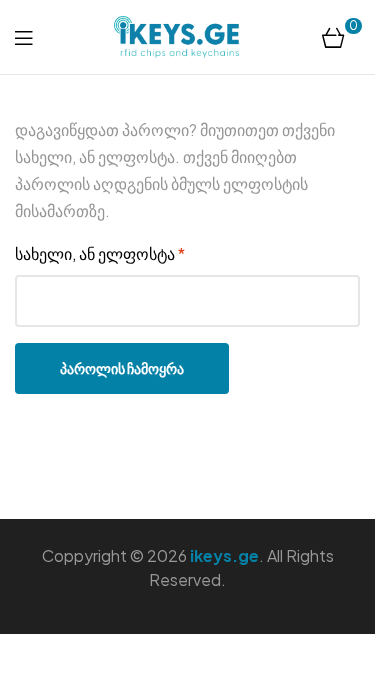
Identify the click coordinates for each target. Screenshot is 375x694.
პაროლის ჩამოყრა (122, 368)
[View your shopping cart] (333, 37)
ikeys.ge (224, 555)
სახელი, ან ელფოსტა (157, 252)
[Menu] (23, 36)
